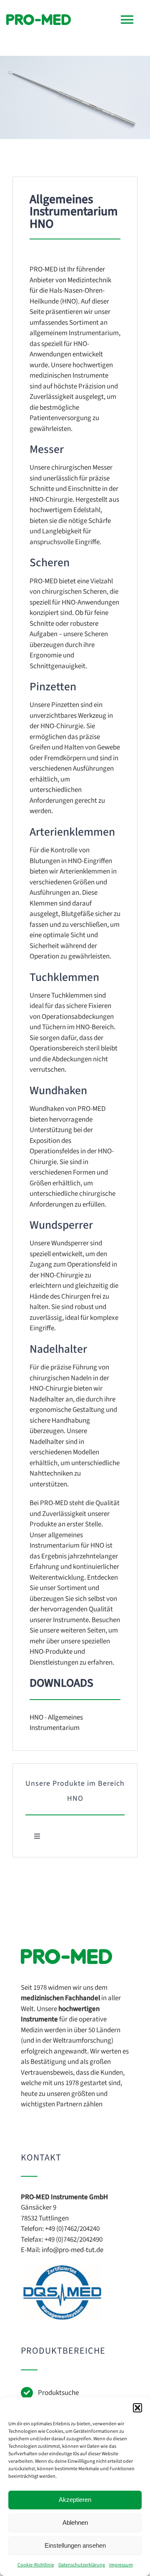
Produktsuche (58, 2393)
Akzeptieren (75, 2500)
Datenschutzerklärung (82, 2565)
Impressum (121, 2565)
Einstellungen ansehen (75, 2545)
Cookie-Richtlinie (36, 2565)
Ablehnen (75, 2522)
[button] (137, 2408)
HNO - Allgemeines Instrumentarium (56, 1723)
